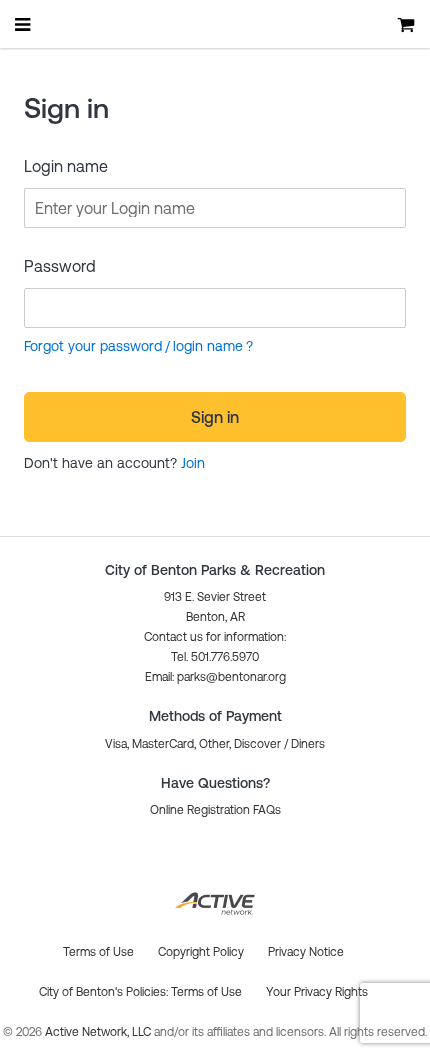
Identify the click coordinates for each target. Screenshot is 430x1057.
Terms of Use (206, 992)
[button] (215, 677)
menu (24, 24)
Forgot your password (93, 346)
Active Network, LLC (99, 1032)
